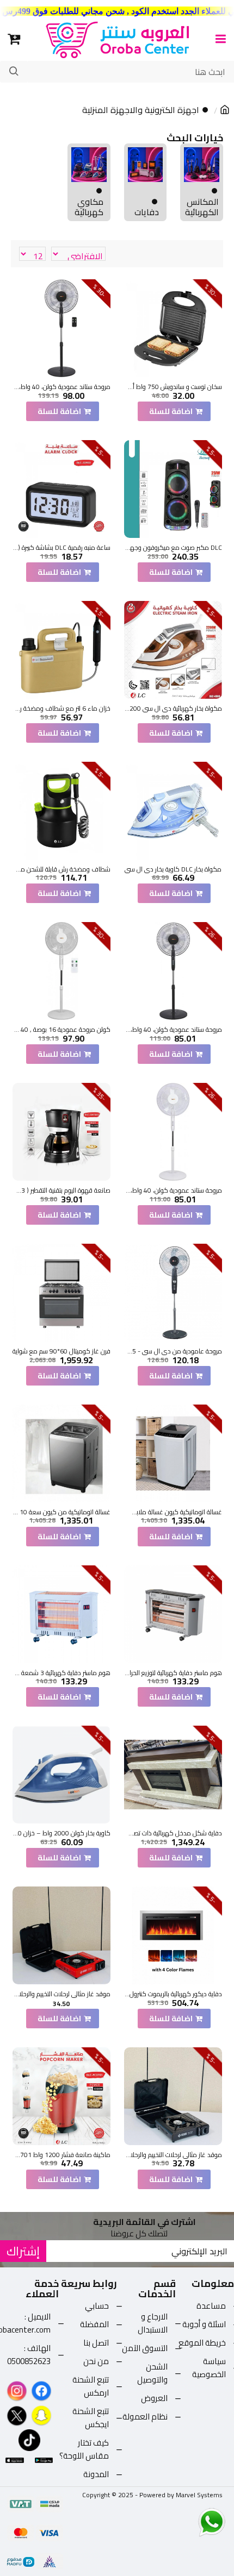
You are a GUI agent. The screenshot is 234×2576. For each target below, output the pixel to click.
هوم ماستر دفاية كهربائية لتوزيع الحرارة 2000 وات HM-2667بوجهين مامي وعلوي (173, 1673)
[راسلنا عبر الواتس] (193, 2522)
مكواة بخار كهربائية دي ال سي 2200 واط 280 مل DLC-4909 (173, 709)
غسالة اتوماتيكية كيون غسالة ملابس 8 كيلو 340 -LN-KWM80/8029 (173, 1512)
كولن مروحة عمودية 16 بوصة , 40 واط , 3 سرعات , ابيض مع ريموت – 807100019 (61, 1030)
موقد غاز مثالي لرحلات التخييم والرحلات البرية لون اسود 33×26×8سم (173, 2155)
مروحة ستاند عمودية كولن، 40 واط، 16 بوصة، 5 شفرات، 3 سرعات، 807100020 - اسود (61, 387)
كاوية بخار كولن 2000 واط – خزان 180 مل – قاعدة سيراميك (61, 1833)
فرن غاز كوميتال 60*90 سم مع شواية (61, 1351)
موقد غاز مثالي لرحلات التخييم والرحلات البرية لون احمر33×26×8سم (61, 1994)
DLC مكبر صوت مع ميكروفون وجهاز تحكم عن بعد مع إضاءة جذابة (173, 548)
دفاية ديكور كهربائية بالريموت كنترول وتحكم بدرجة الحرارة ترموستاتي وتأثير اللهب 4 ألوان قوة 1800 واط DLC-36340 (173, 1994)
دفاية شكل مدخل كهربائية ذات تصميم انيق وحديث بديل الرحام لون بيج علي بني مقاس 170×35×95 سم (173, 1833)
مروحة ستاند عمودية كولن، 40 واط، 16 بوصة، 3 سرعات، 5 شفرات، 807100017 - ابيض (173, 1190)
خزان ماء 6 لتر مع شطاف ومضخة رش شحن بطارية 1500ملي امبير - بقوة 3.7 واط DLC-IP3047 (61, 709)
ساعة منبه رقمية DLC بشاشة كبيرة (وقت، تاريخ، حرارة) (61, 548)
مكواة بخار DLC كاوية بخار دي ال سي (173, 869)
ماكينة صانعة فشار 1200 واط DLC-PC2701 (61, 2155)
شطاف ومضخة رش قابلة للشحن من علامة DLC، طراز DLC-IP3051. (61, 869)
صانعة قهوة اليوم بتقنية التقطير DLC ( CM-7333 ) (61, 1190)
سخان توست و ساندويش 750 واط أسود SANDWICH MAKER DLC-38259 (173, 387)
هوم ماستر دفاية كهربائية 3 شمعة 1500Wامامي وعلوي (61, 1673)
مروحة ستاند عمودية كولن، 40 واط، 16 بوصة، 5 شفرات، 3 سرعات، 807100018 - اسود (173, 1030)
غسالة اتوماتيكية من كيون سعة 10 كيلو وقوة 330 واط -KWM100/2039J (61, 1512)
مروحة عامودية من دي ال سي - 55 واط (173, 1351)
